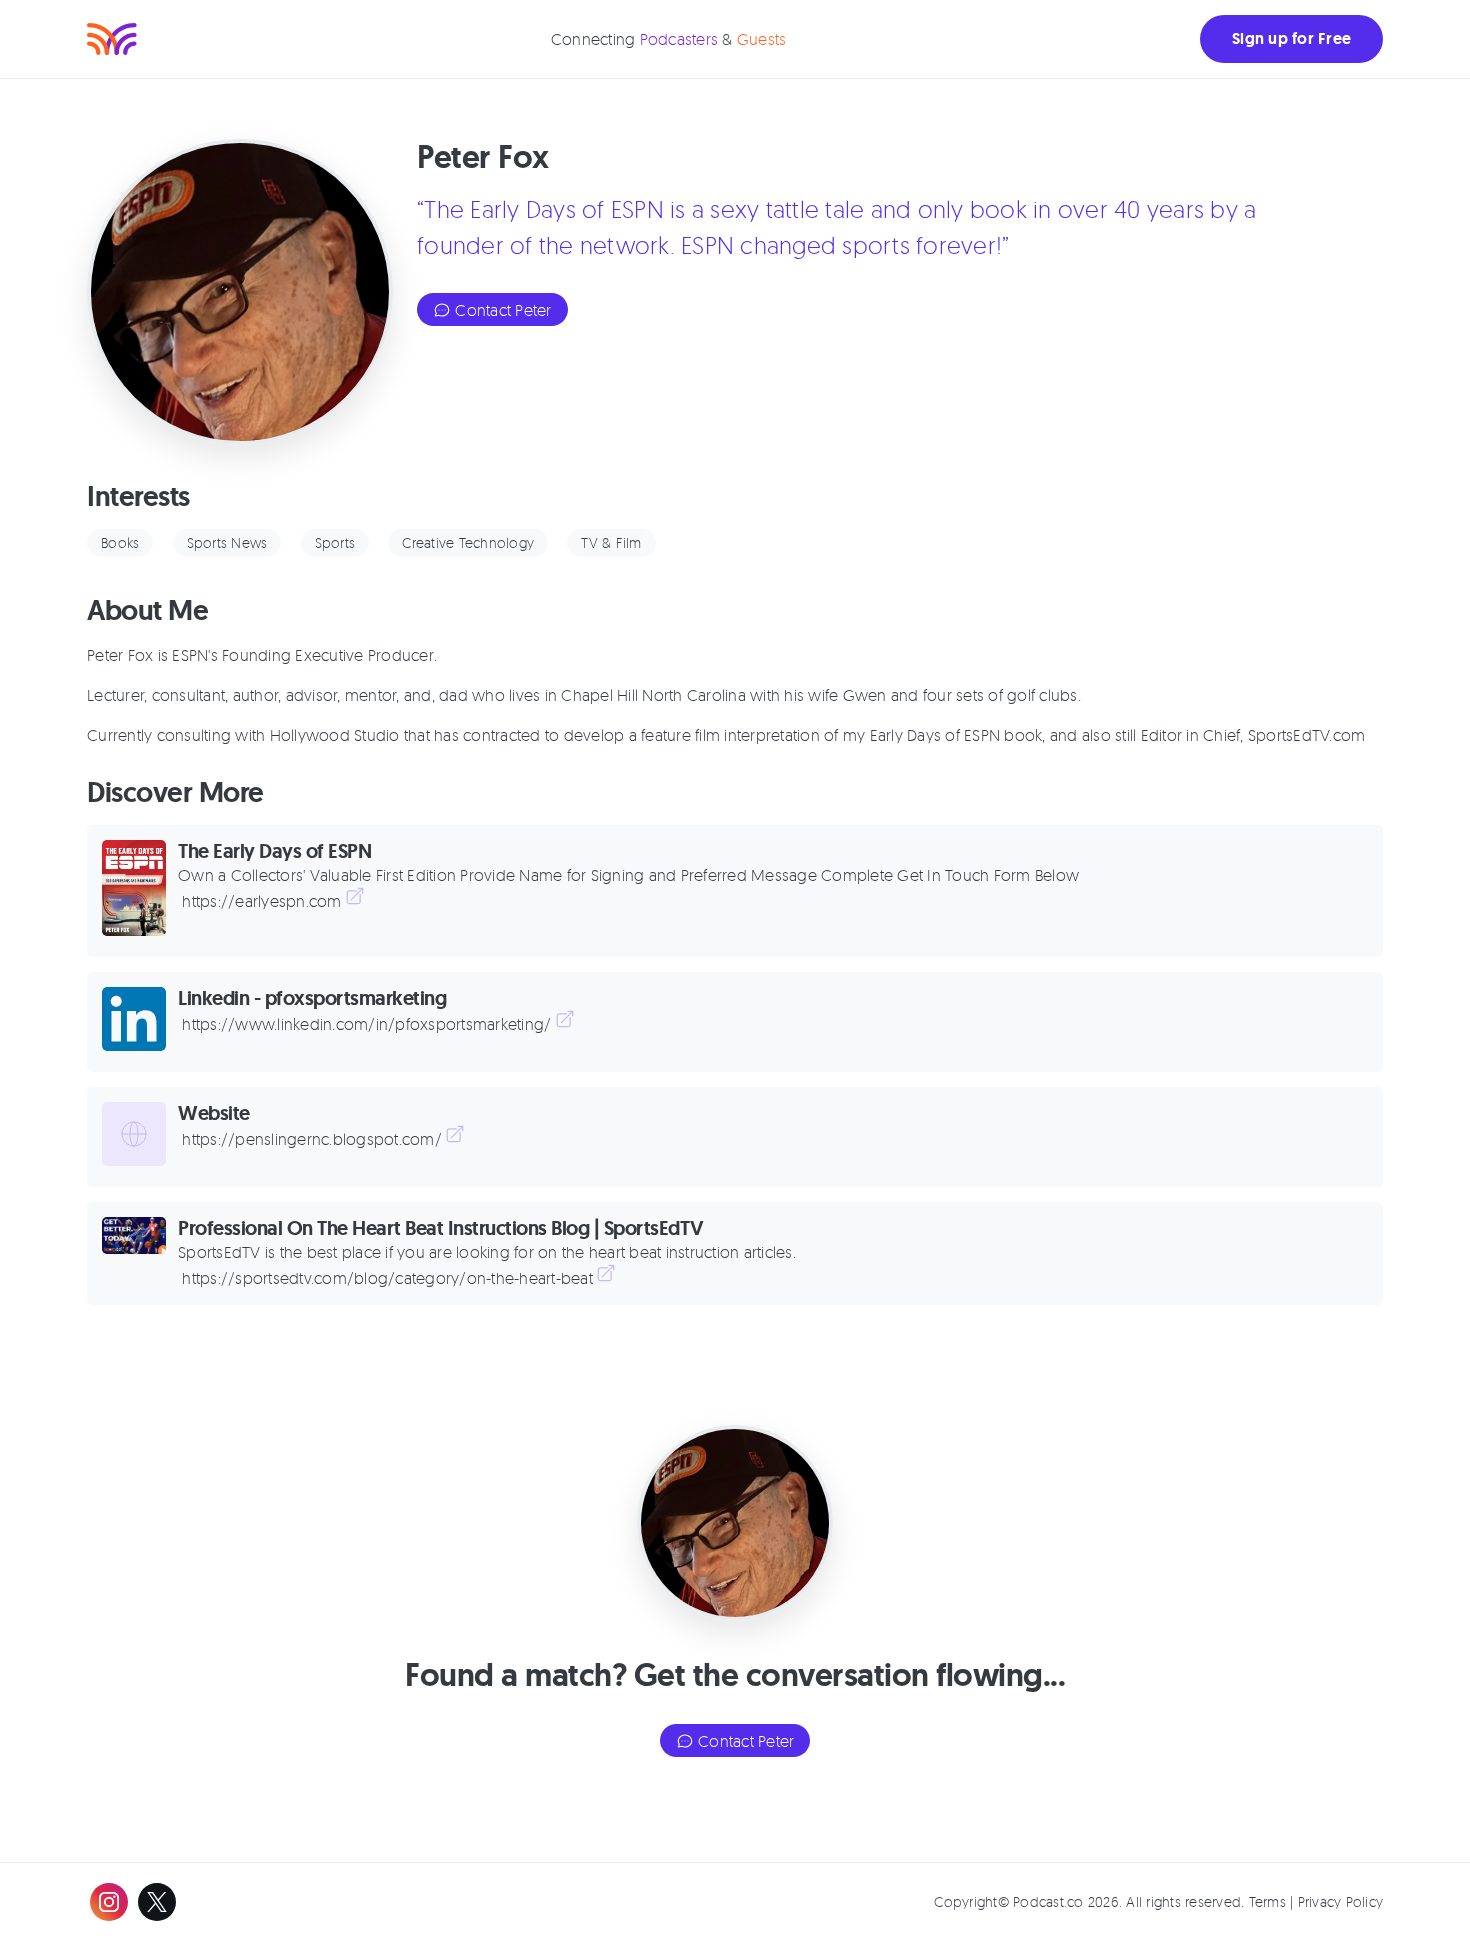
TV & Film (611, 542)
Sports (335, 542)
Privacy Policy (1341, 1901)
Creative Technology (468, 542)
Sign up (1291, 38)
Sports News (227, 542)
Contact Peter (501, 310)
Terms (1267, 1901)
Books (120, 542)
